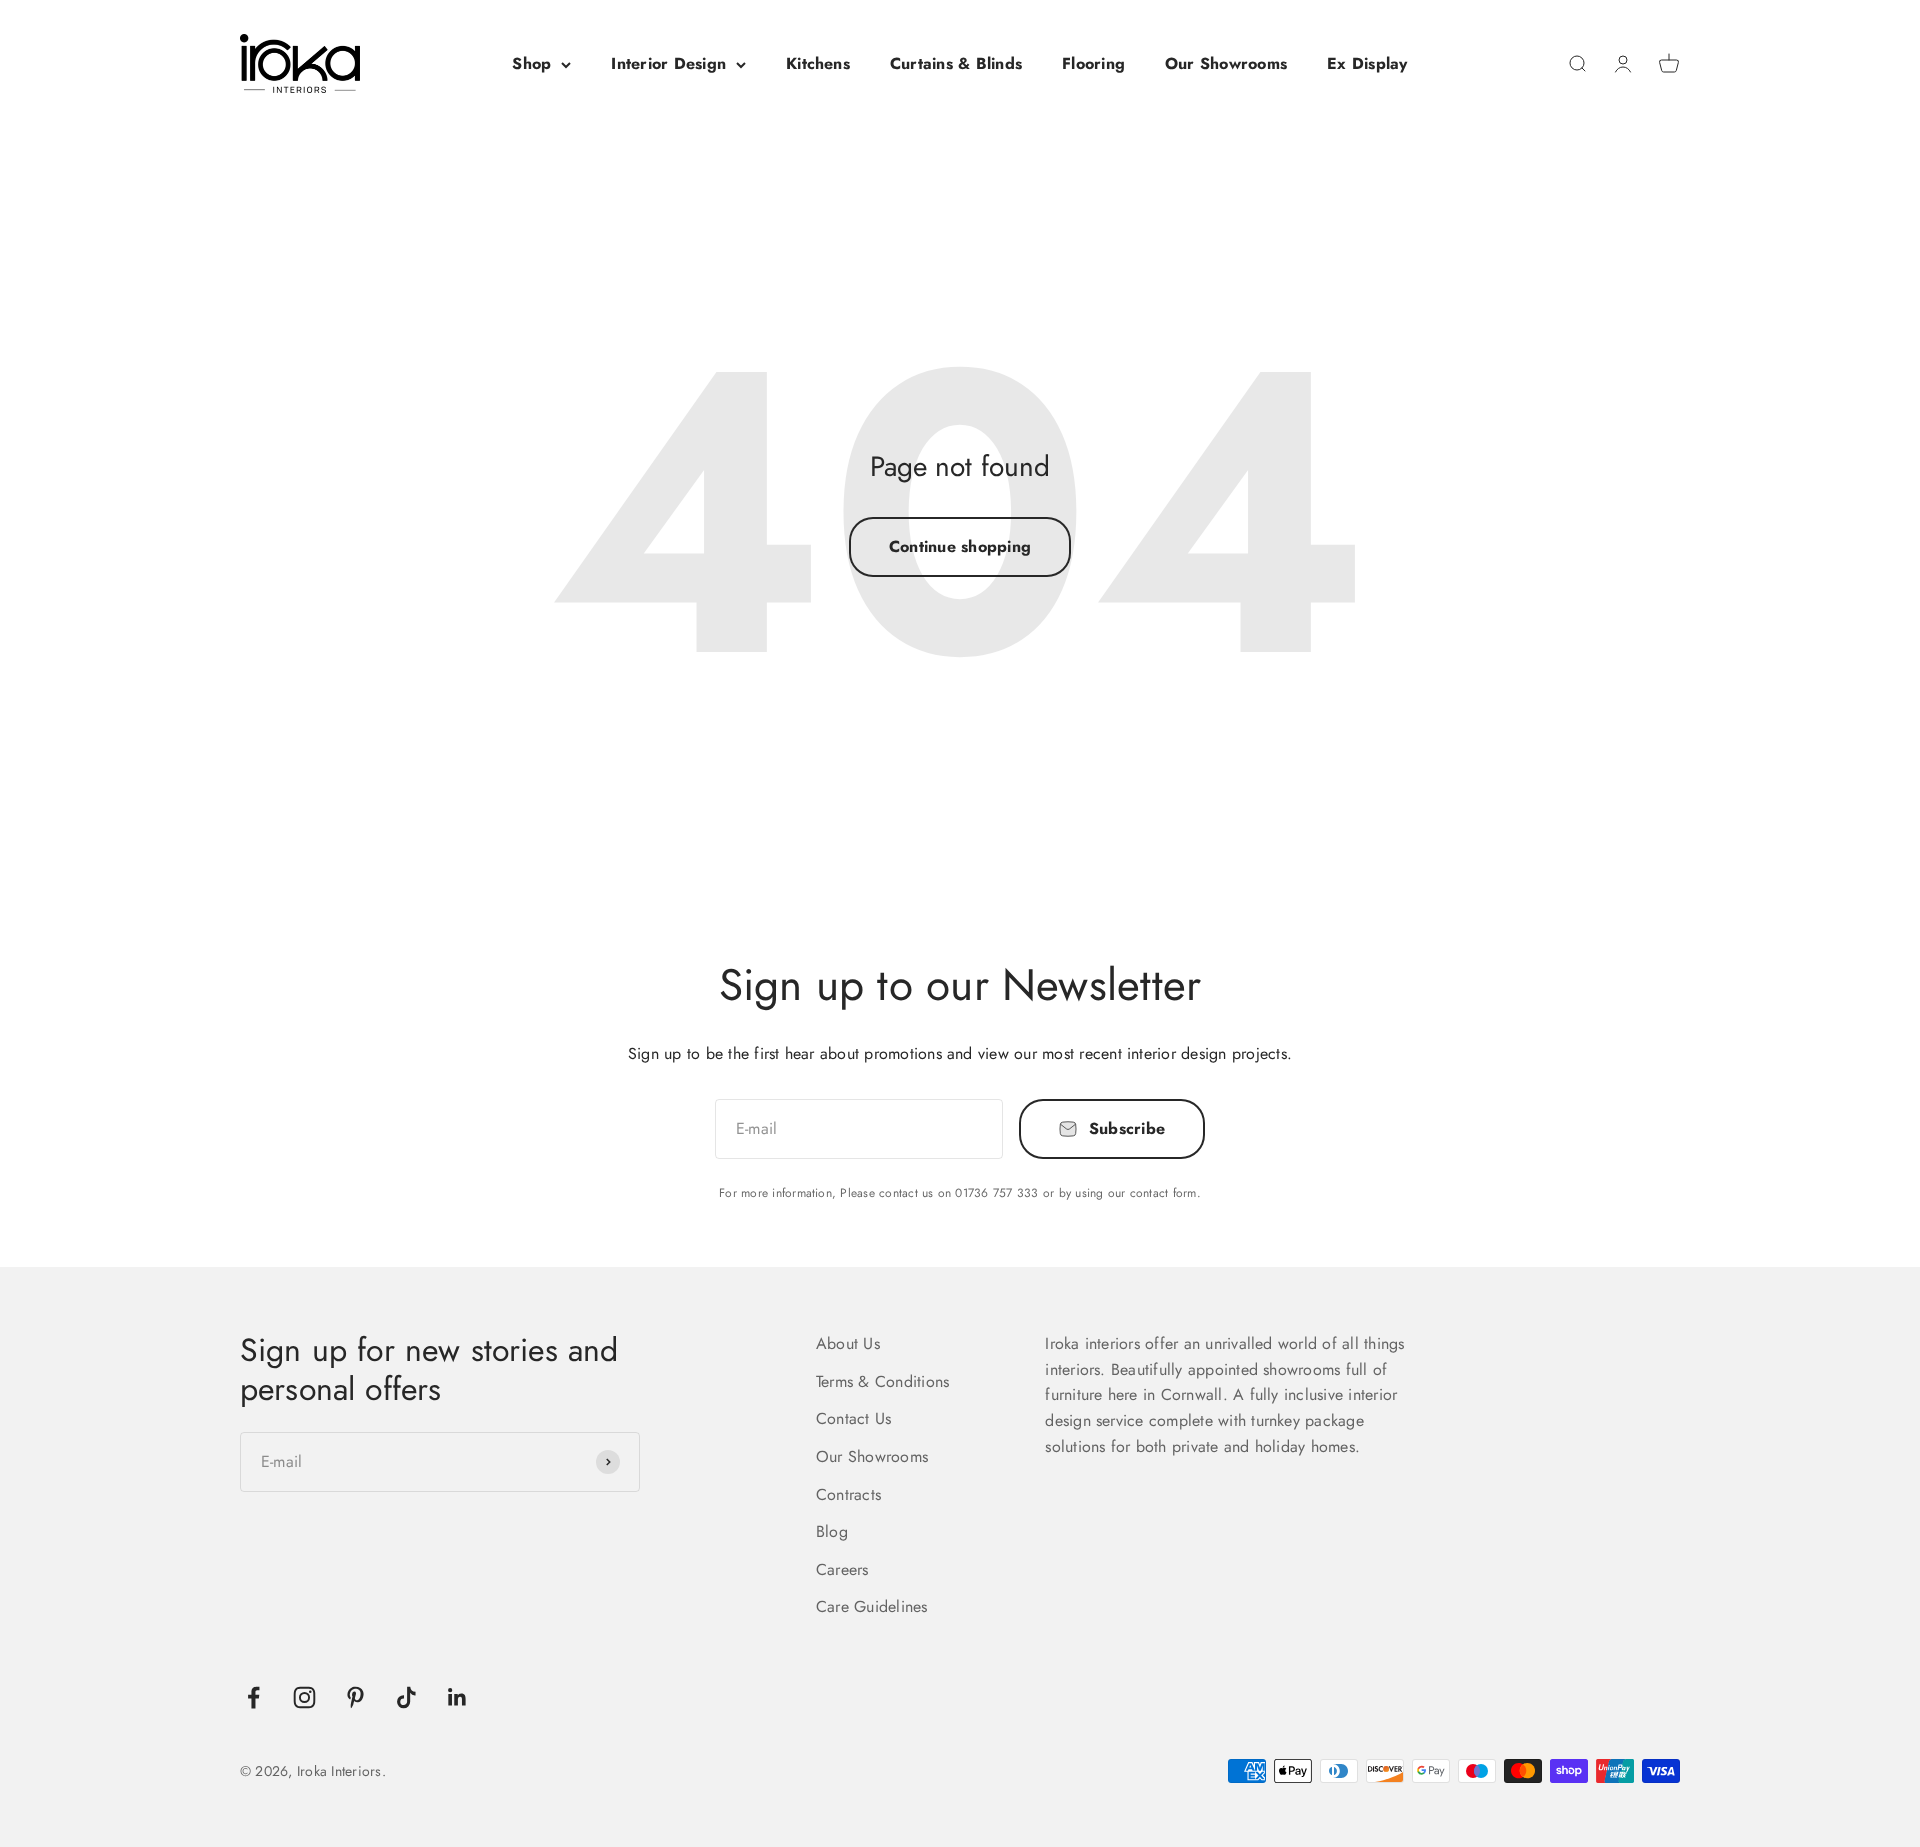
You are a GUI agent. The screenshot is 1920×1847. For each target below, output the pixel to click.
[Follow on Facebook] (253, 1697)
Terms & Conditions (882, 1381)
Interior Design (668, 63)
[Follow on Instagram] (304, 1697)
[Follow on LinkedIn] (457, 1697)
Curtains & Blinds (956, 63)
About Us (848, 1343)
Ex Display (1367, 63)
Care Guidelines (872, 1606)
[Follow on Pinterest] (355, 1697)
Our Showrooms (1226, 63)
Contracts (848, 1494)
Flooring (1093, 63)
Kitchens (818, 63)
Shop (531, 63)
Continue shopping (960, 546)
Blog (832, 1531)
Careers (842, 1569)
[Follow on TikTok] (406, 1697)
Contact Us (853, 1418)
